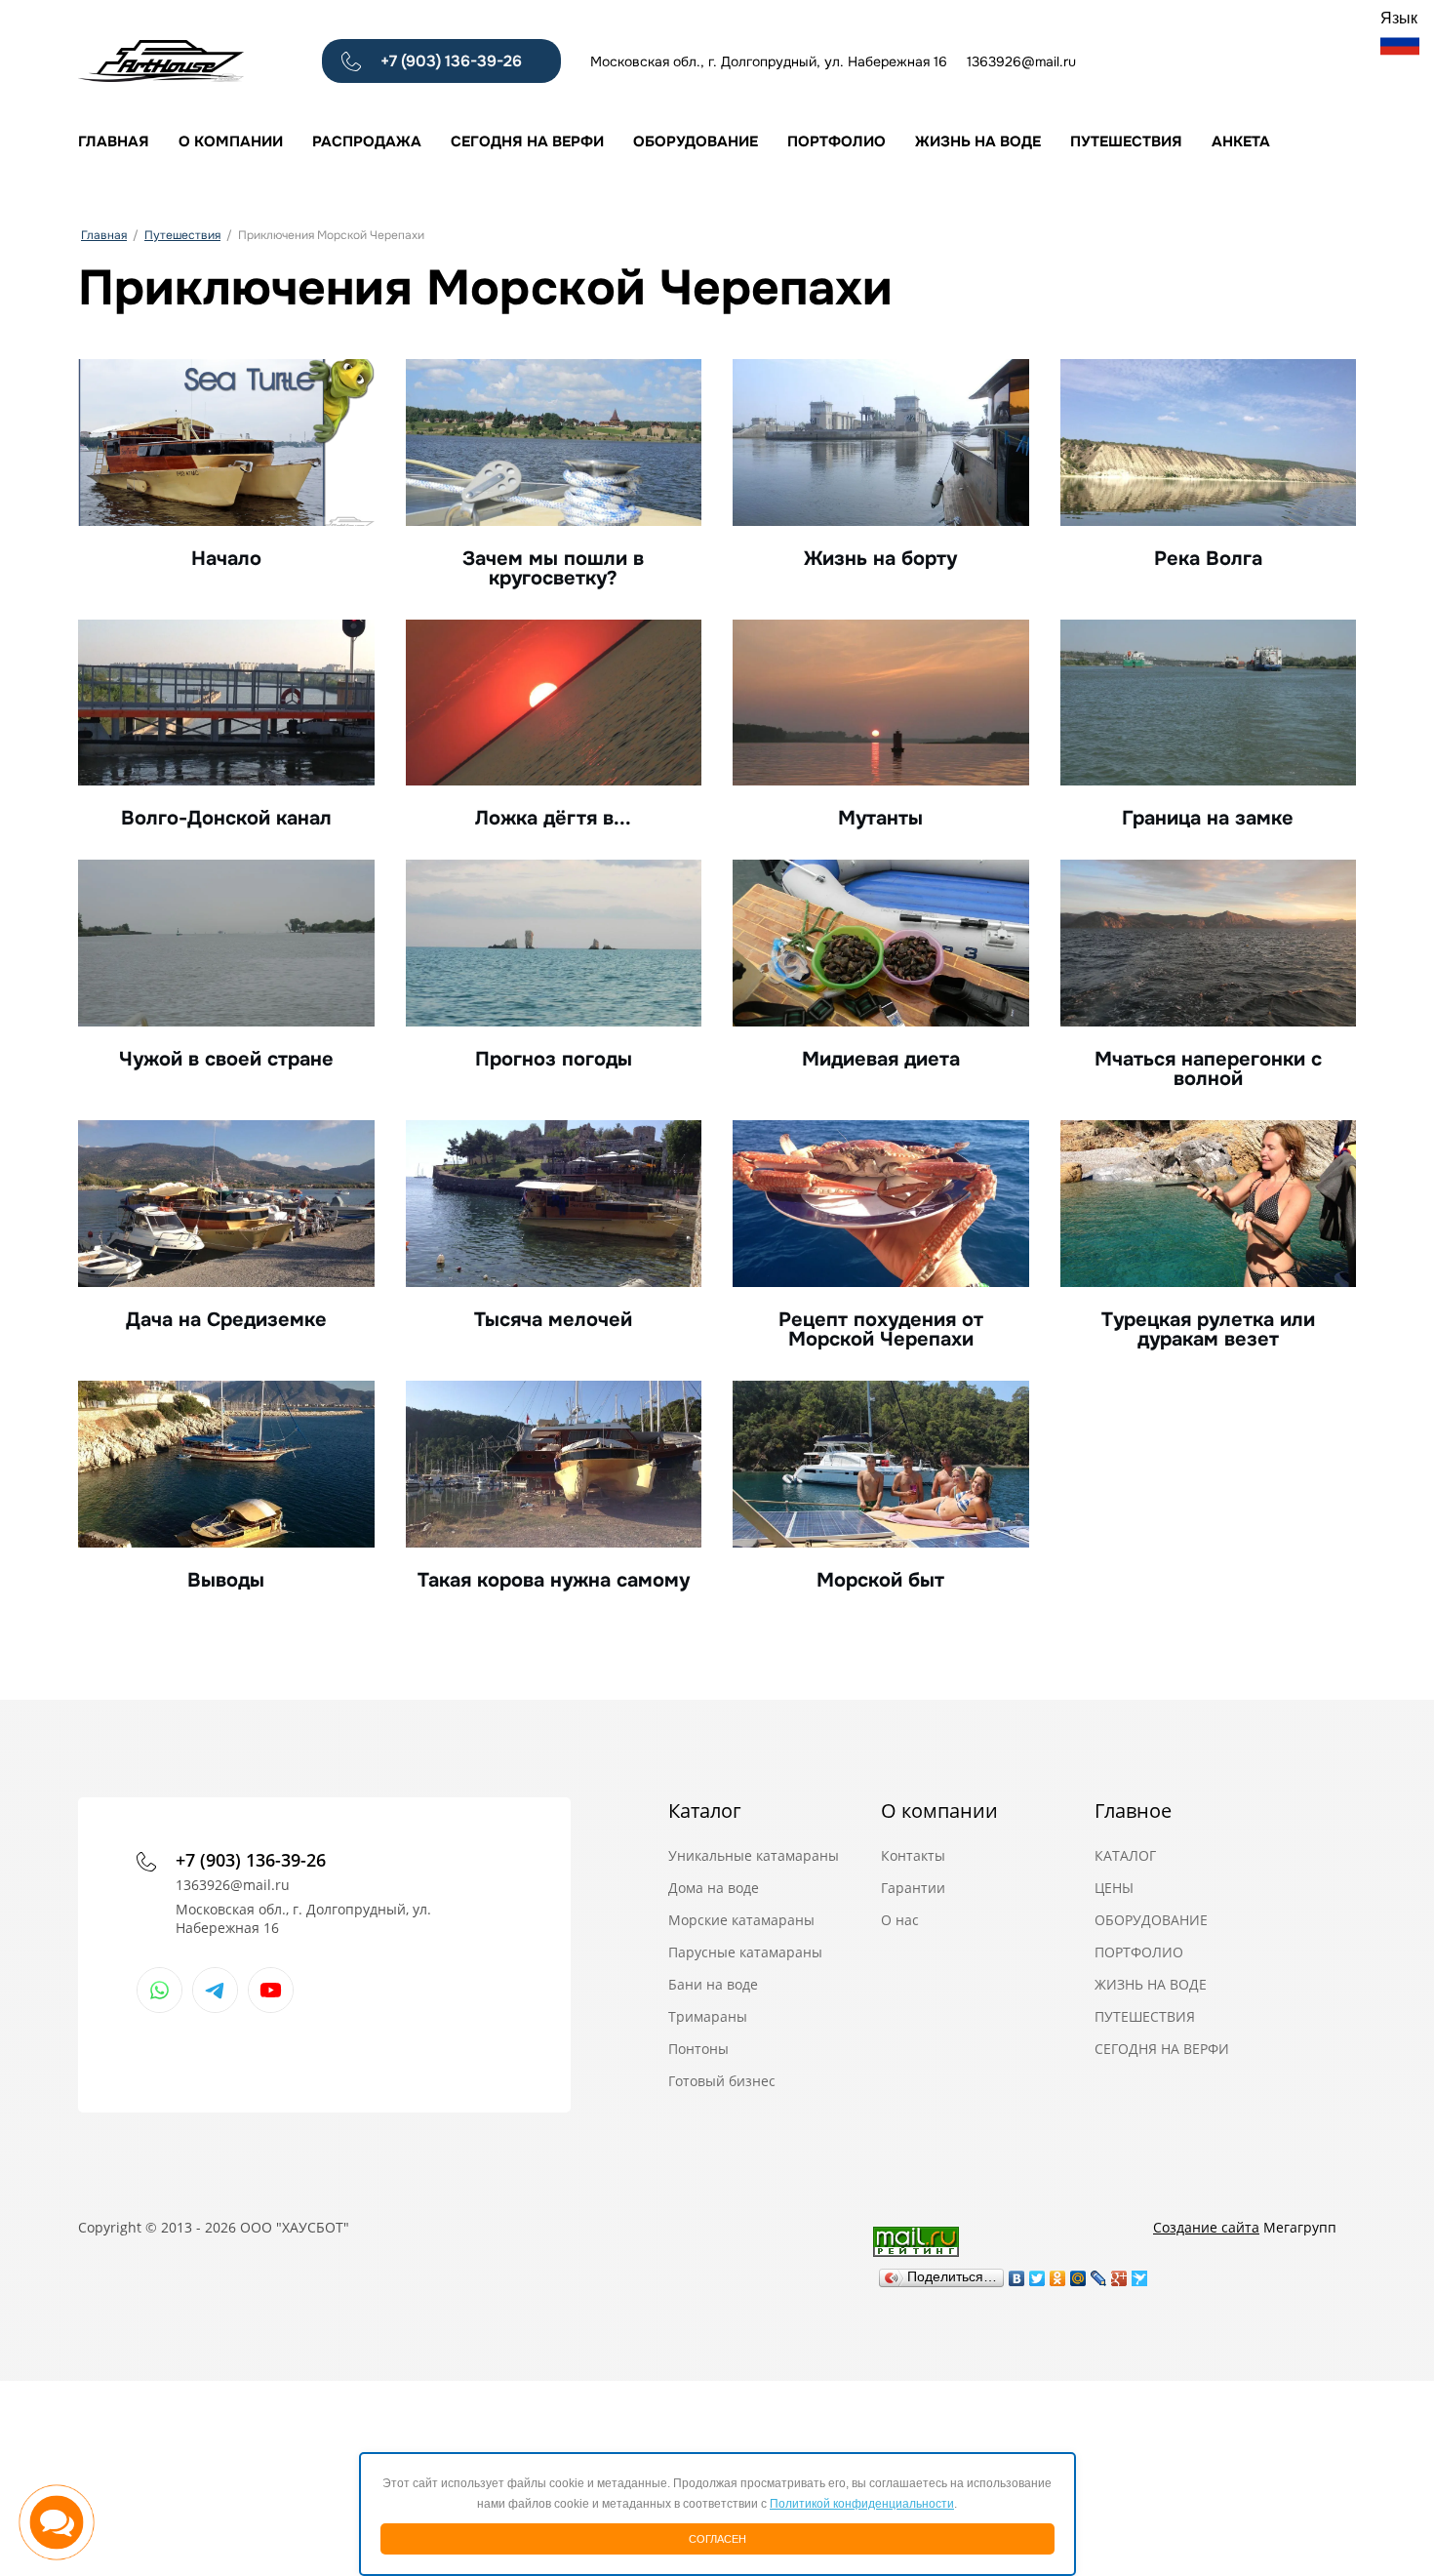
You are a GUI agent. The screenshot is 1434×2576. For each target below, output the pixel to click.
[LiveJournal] (1099, 2274)
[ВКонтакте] (1017, 2274)
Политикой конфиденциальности (862, 2504)
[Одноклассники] (1058, 2274)
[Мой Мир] (1078, 2274)
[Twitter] (1037, 2274)
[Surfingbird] (1140, 2274)
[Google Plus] (1119, 2274)
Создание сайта (1206, 2227)
